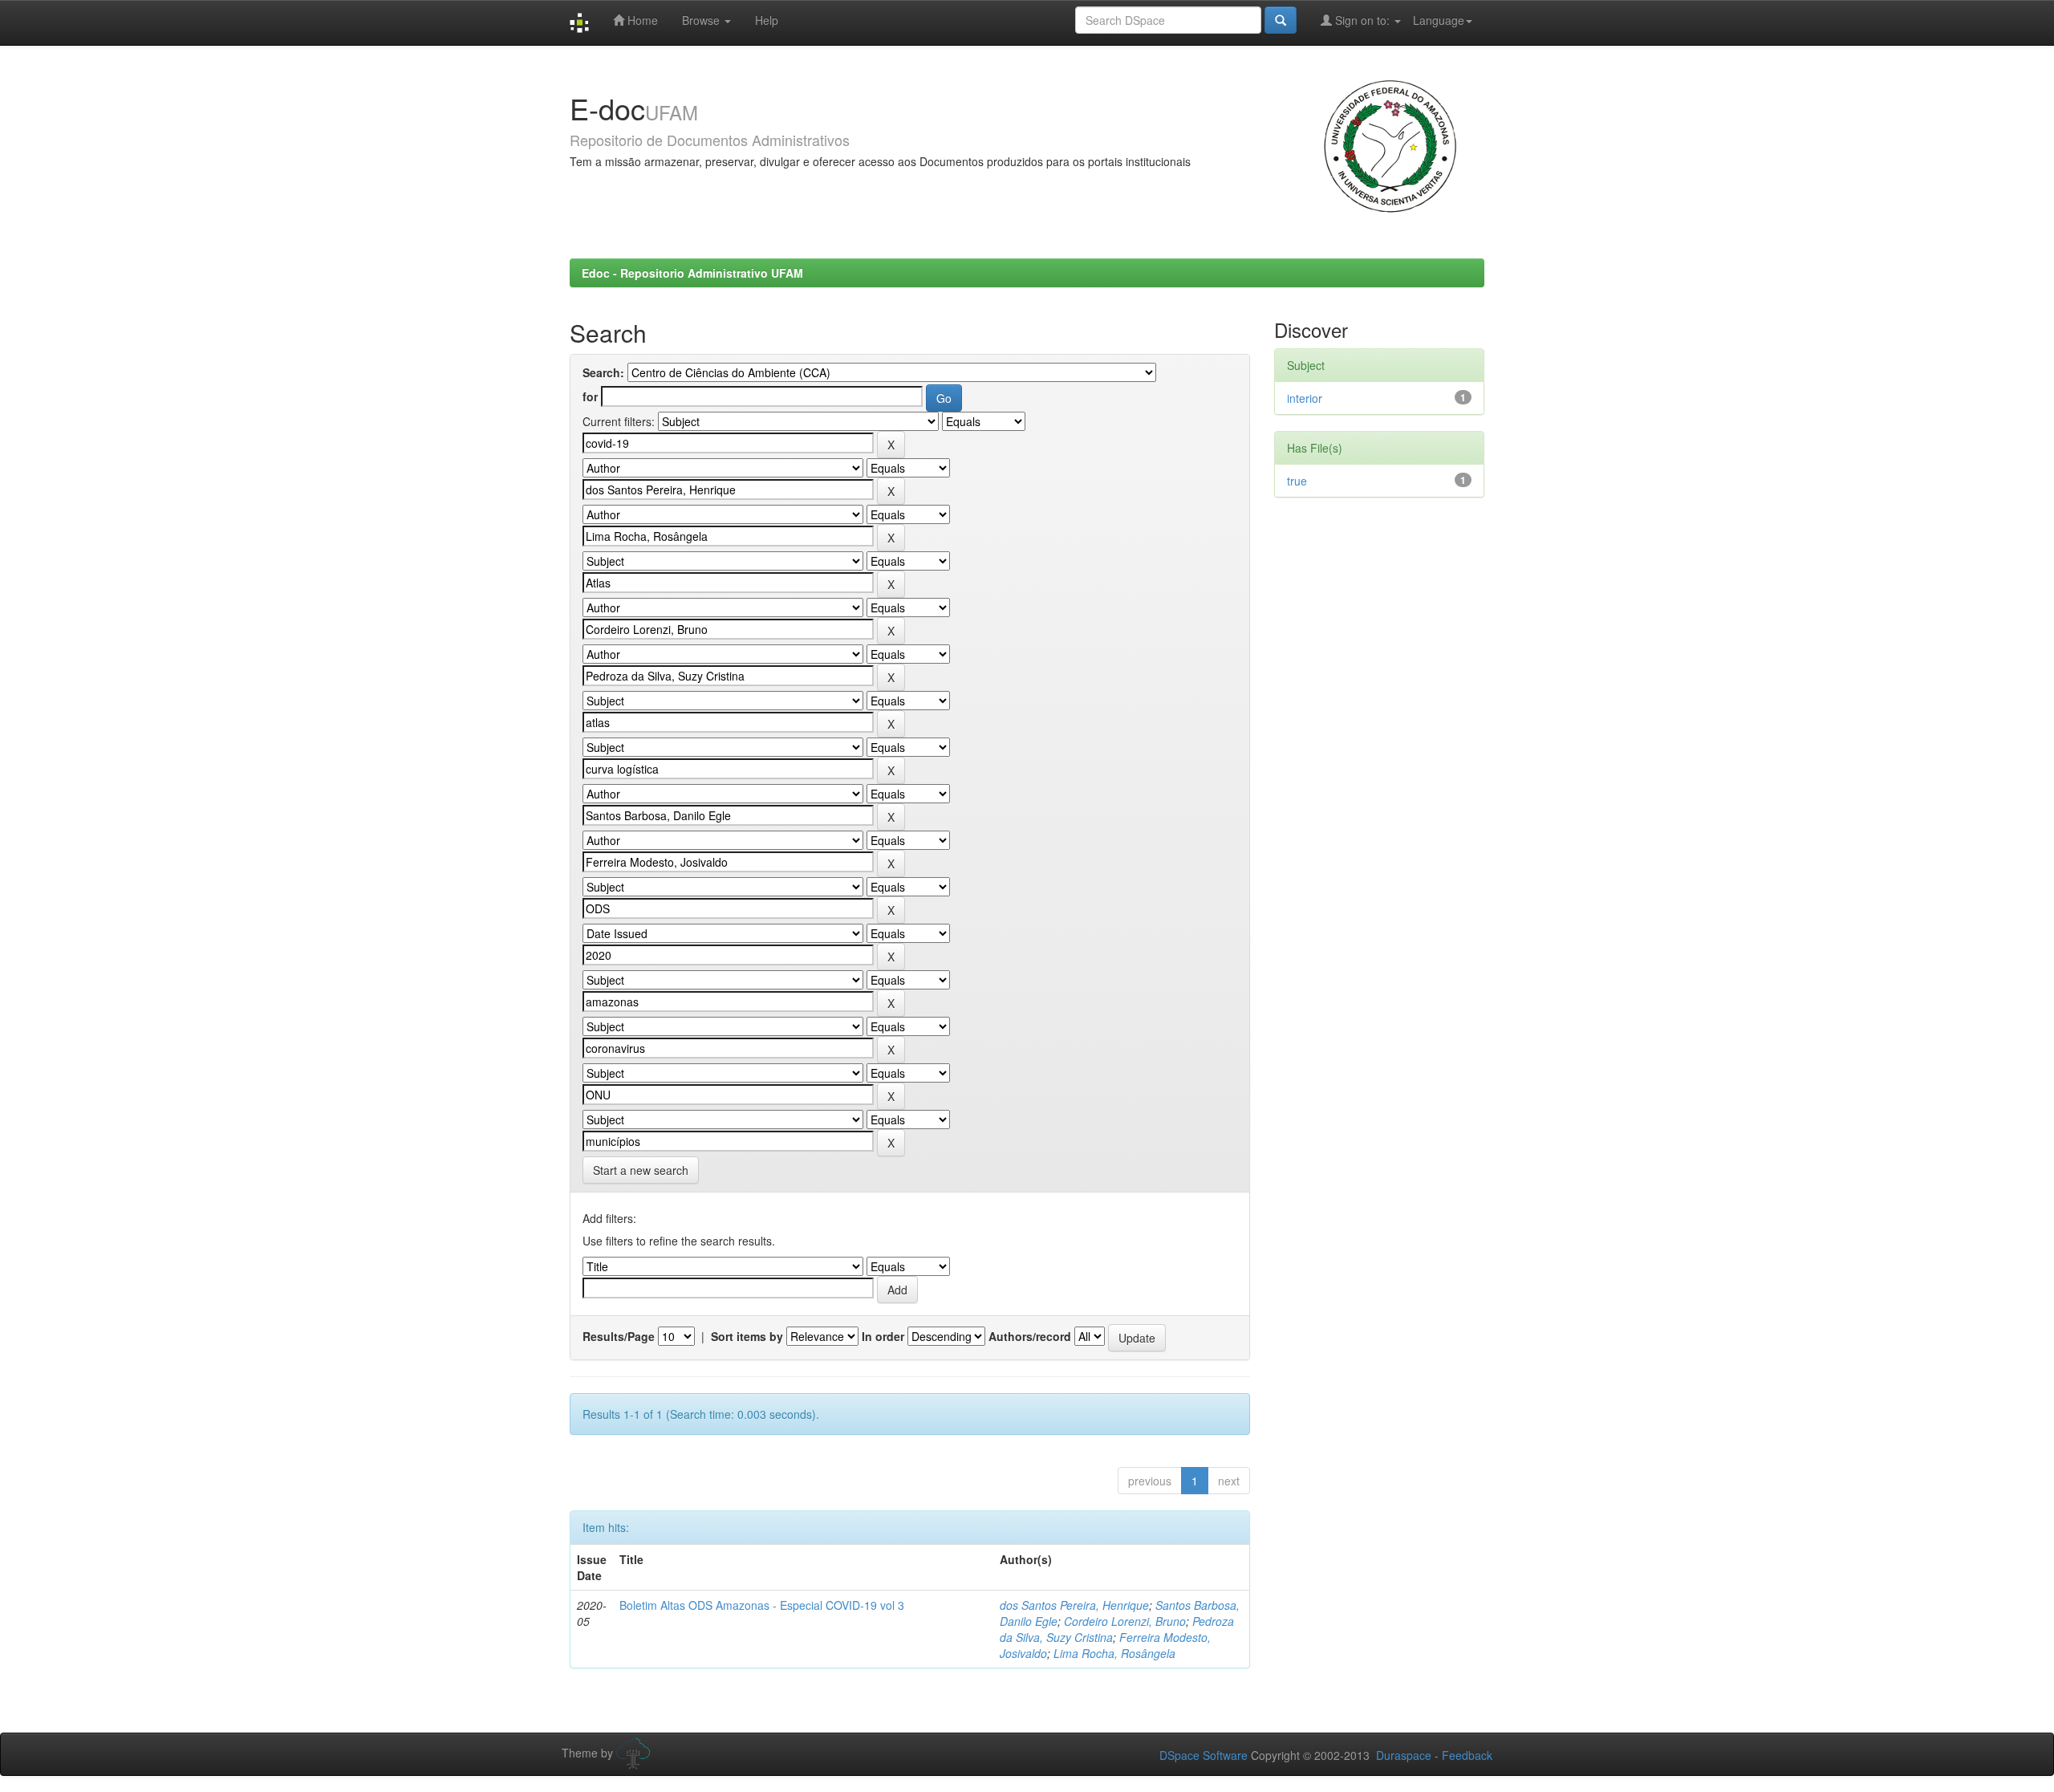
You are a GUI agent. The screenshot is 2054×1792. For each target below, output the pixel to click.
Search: (603, 372)
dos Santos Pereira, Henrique (1074, 1605)
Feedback (1467, 1755)
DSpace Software (1204, 1755)
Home (641, 20)
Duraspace (1404, 1755)
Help (767, 20)
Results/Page (619, 1336)
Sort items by (747, 1336)
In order (883, 1336)
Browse (702, 20)
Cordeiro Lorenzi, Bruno (1125, 1621)
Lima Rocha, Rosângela (1114, 1653)
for (590, 396)
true (1297, 481)
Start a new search (641, 1170)
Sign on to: (1362, 20)
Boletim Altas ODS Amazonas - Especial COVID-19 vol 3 (762, 1605)
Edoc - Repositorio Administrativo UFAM (692, 273)
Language (1439, 20)
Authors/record (1030, 1336)
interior (1305, 398)
